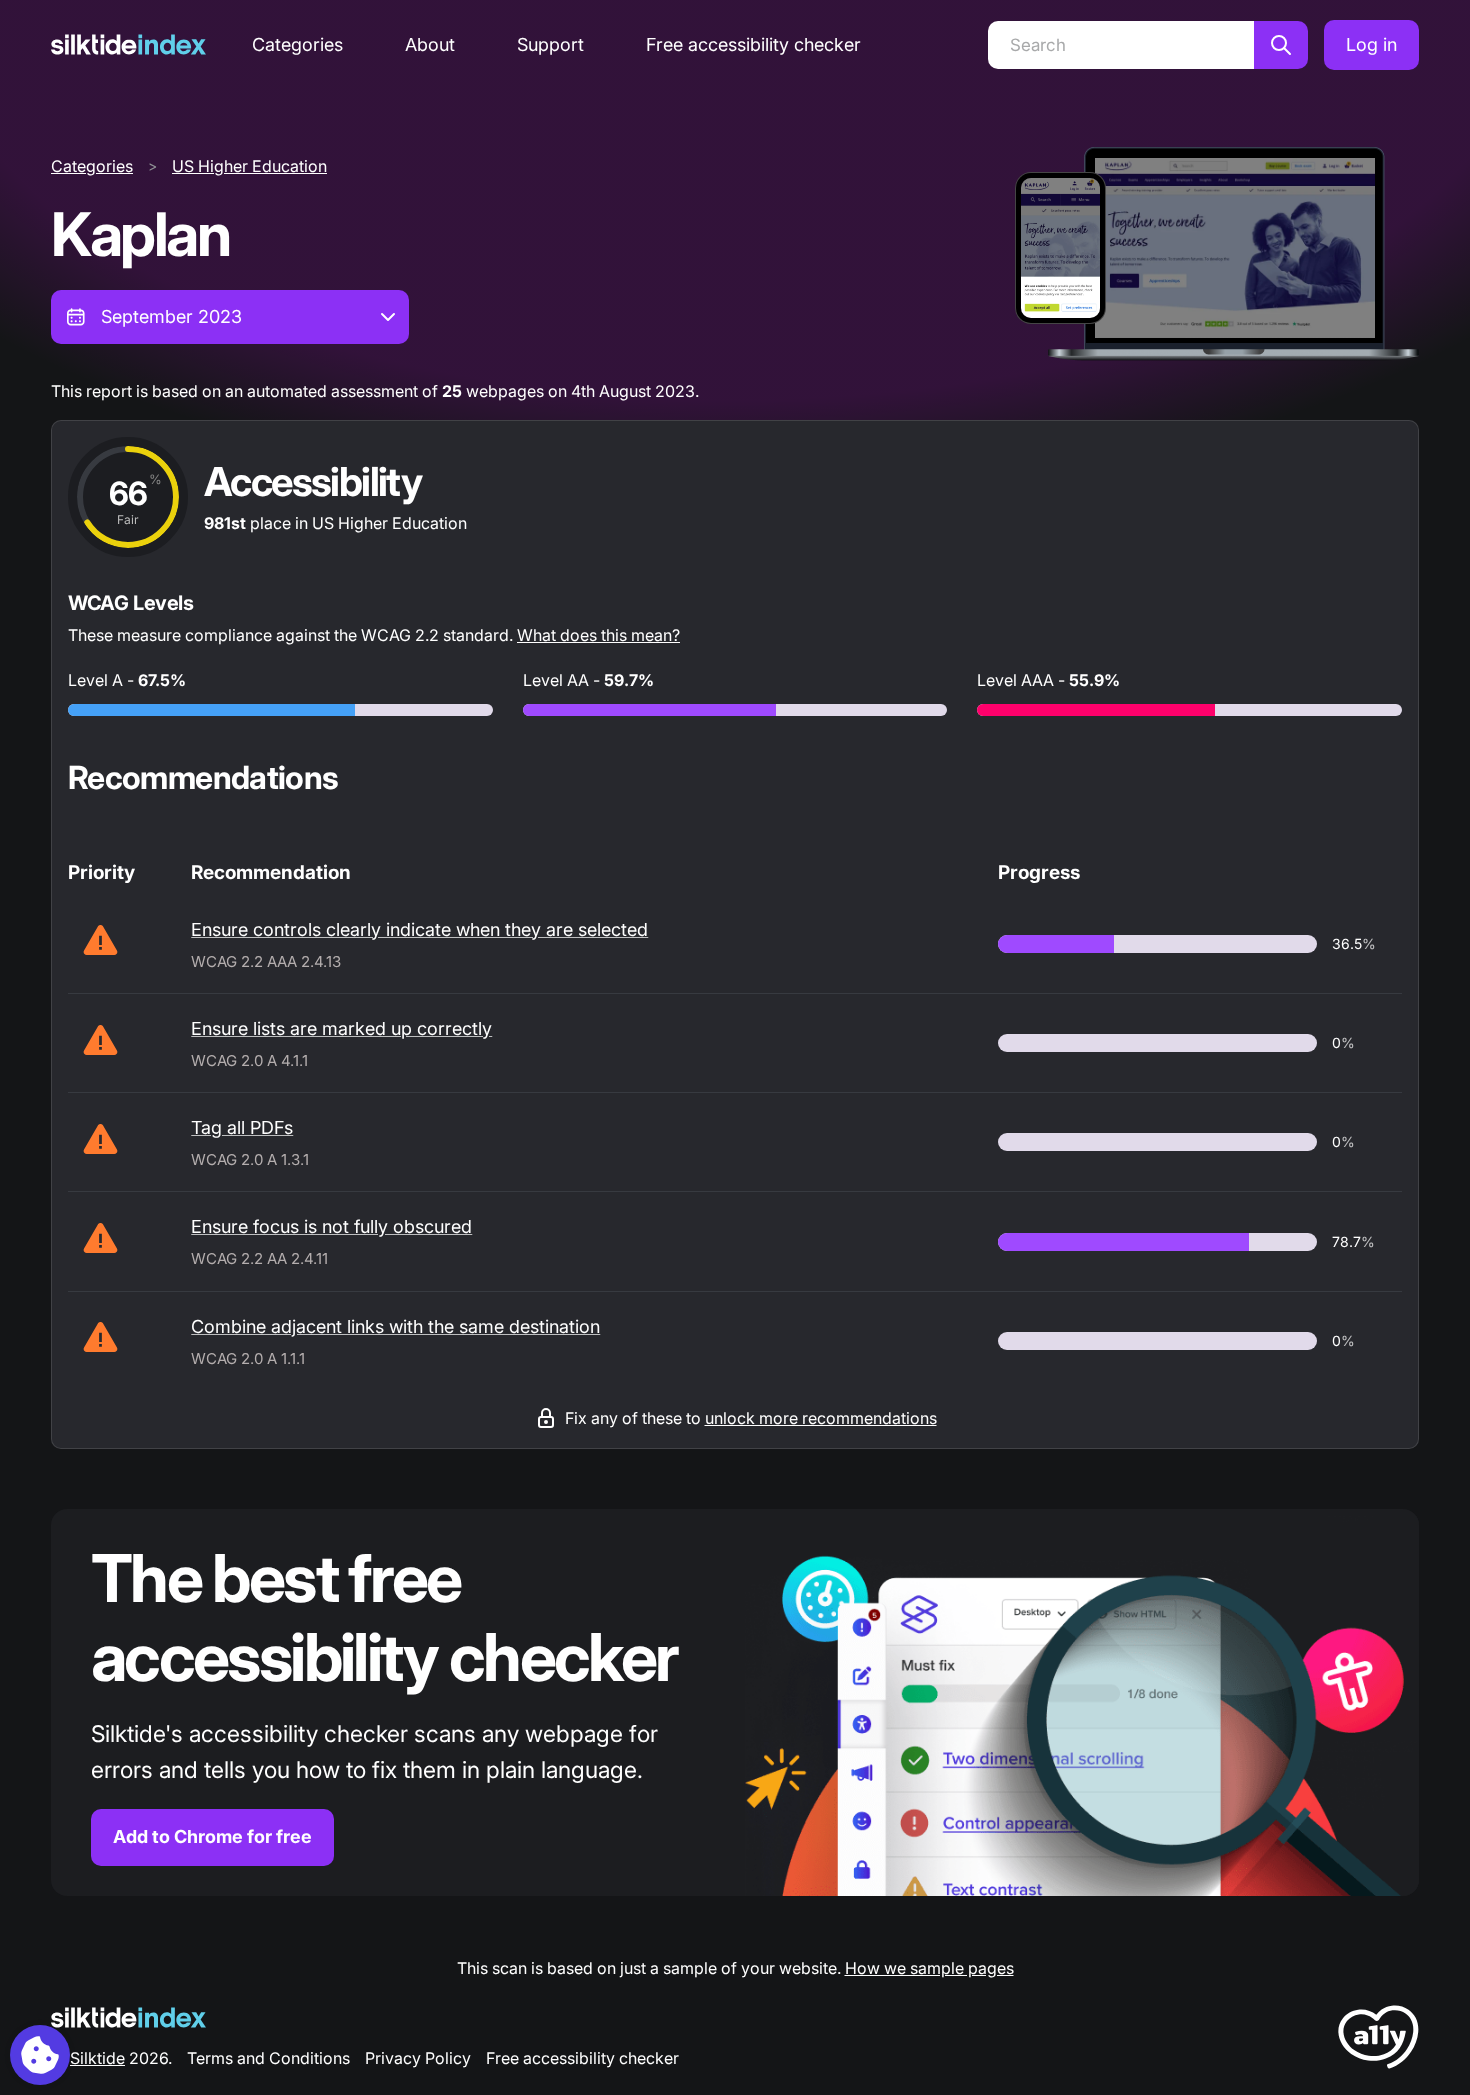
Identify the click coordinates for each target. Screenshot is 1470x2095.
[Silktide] (128, 44)
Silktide (97, 2058)
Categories (297, 44)
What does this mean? (598, 635)
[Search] (1281, 45)
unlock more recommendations (821, 1418)
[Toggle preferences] (40, 2055)
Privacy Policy (418, 2058)
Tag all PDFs (242, 1127)
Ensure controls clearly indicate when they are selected (419, 929)
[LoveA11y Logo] (1378, 2040)
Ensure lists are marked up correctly (341, 1028)
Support (550, 44)
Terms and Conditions (268, 2058)
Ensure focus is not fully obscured (331, 1226)
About (430, 44)
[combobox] (230, 317)
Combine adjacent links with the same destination (395, 1326)
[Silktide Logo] (128, 2017)
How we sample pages (929, 1968)
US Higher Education (249, 166)
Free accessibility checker (753, 44)
